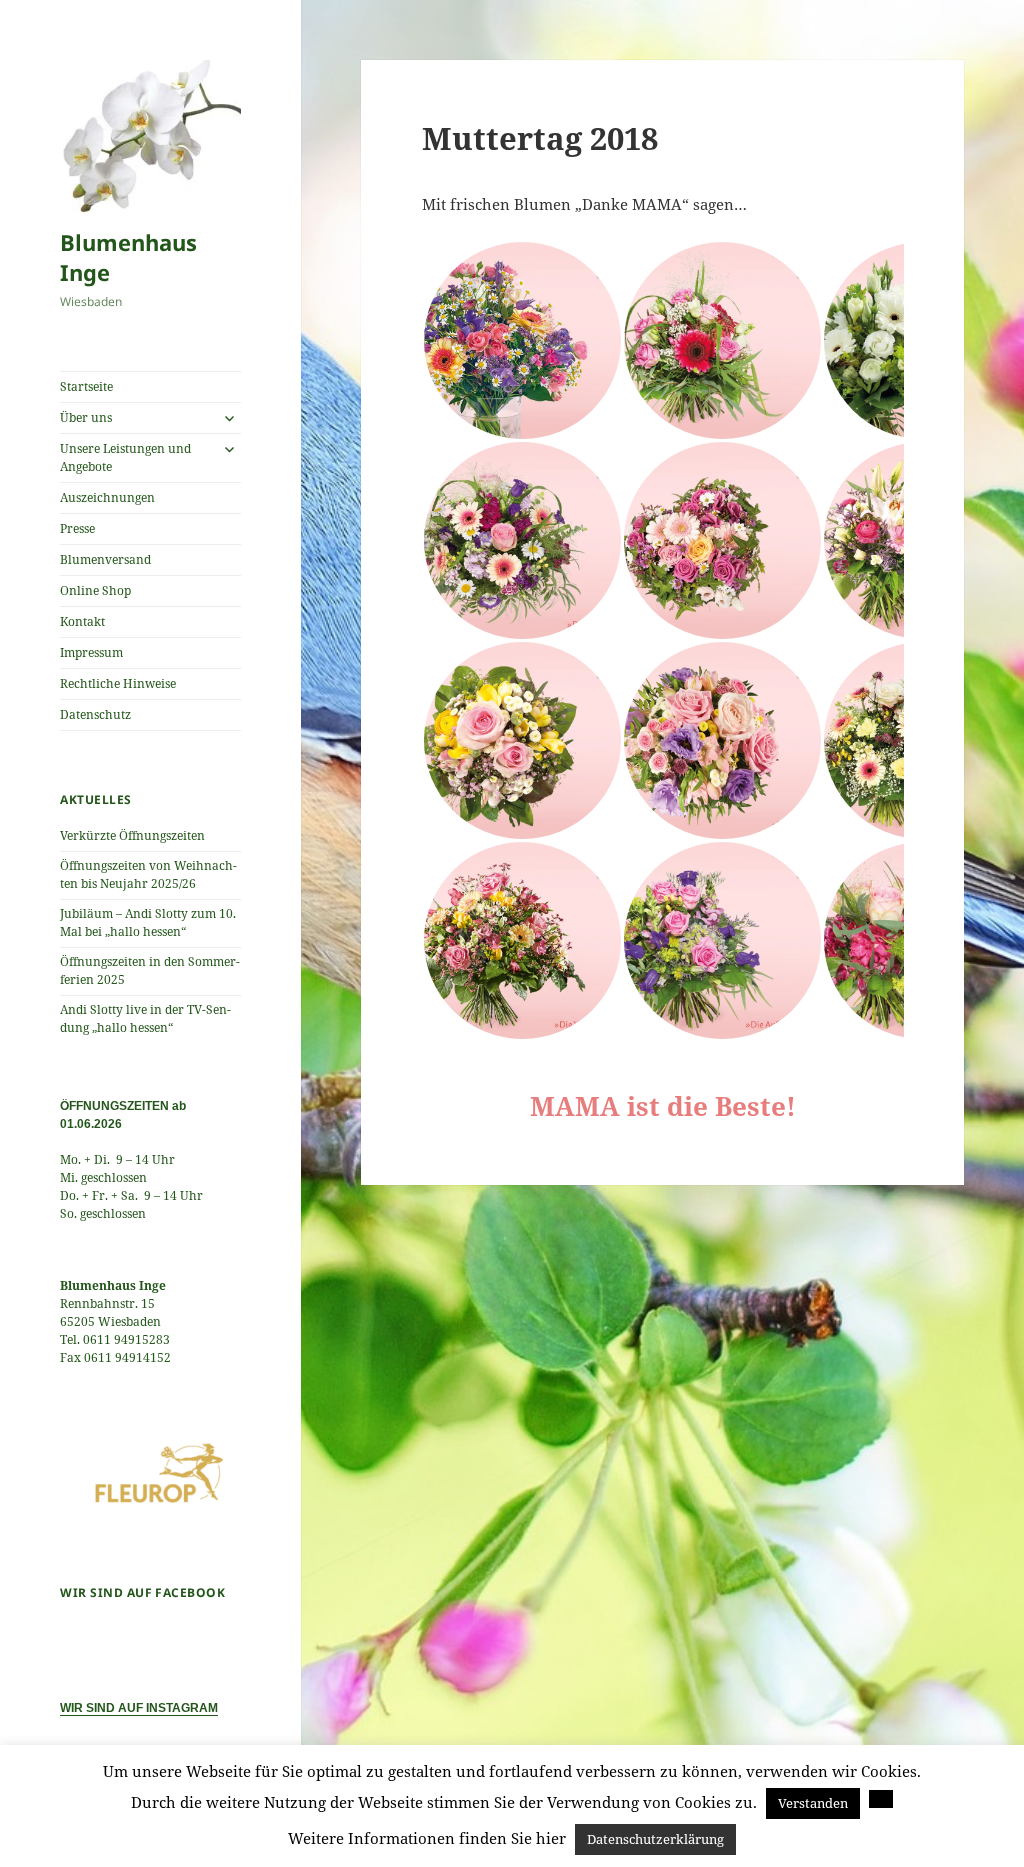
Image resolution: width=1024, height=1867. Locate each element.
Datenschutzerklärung (655, 1839)
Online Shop (95, 590)
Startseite (86, 386)
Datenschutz (95, 714)
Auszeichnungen (107, 497)
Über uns (86, 417)
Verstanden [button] (813, 1803)
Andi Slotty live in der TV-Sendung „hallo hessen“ (145, 1018)
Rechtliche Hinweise (118, 683)
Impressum (91, 652)
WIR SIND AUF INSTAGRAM (139, 1708)
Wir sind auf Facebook (142, 1592)
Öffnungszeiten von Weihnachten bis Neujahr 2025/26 (148, 874)
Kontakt (82, 621)
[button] (522, 340)
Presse (77, 528)
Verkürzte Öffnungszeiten (132, 835)
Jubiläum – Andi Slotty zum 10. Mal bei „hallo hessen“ (148, 922)
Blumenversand (105, 559)
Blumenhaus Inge (128, 257)
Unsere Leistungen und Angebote (125, 457)
